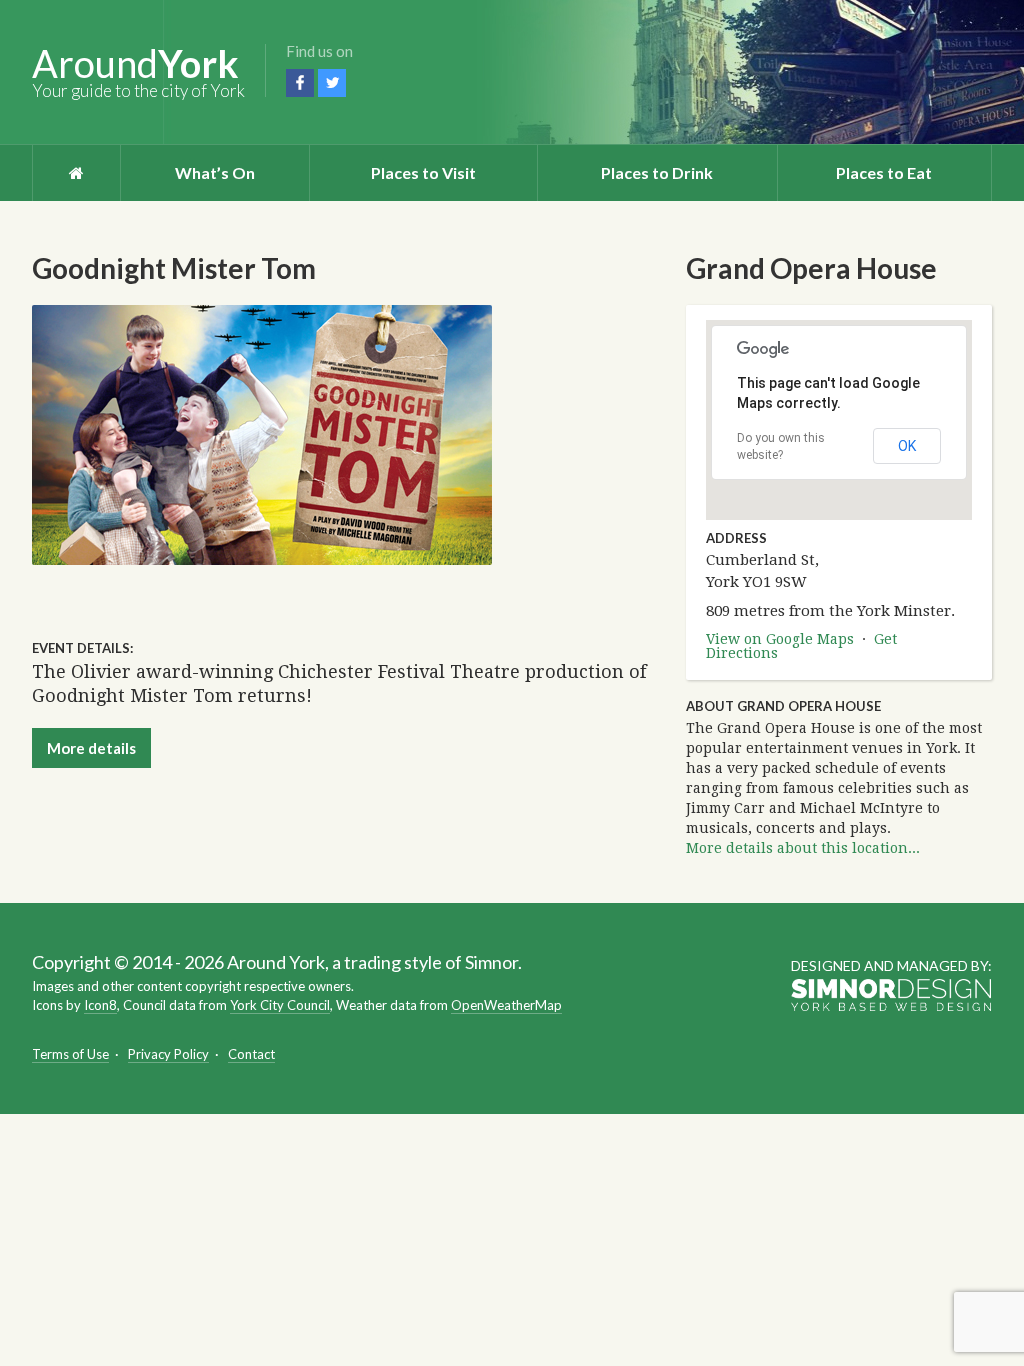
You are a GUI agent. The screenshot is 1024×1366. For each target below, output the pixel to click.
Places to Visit (423, 172)
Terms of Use (70, 1054)
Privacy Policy (168, 1054)
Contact (251, 1054)
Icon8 (100, 1005)
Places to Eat (884, 172)
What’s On (215, 172)
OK (907, 446)
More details (91, 748)
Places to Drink (657, 172)
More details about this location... (803, 848)
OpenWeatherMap (506, 1005)
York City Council (280, 1005)
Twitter (332, 83)
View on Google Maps (780, 639)
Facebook (300, 83)
